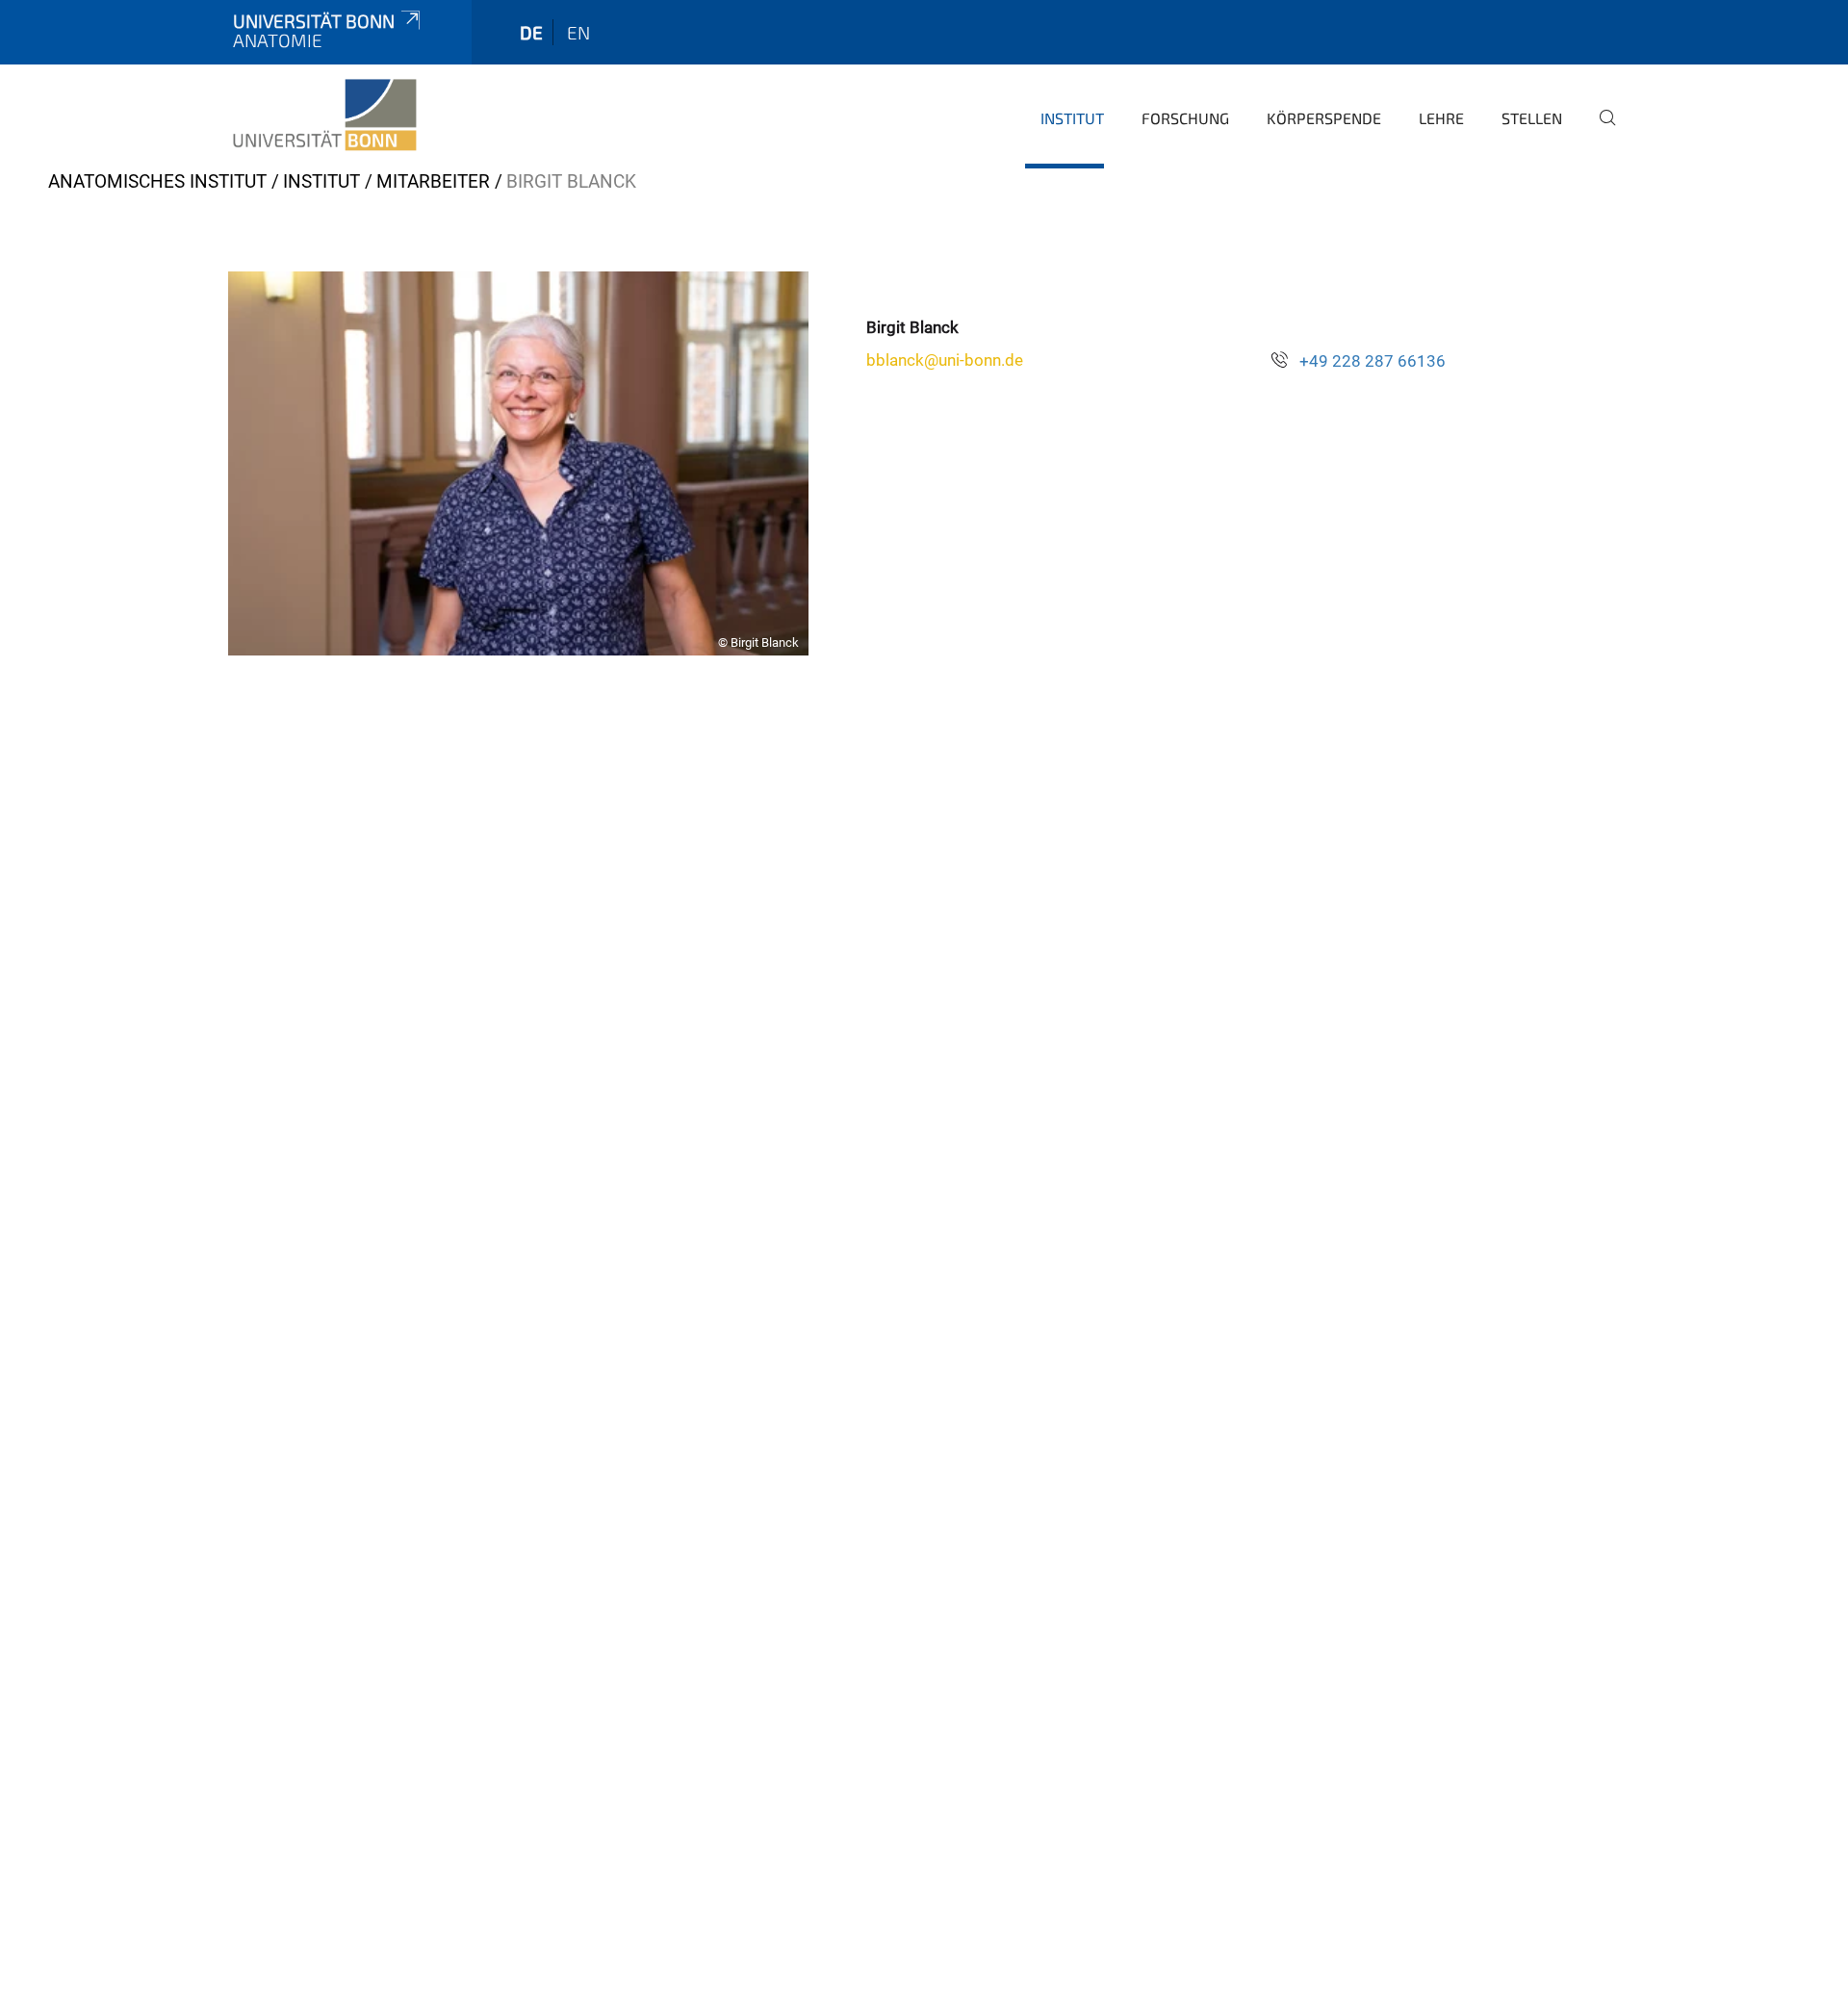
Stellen (1532, 118)
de (531, 32)
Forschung (1185, 118)
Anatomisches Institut (157, 181)
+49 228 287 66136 (1373, 361)
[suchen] (1600, 131)
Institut (1072, 118)
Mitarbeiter (433, 181)
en (578, 32)
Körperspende (1324, 118)
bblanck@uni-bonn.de (945, 360)
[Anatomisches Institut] (325, 116)
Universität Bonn (314, 21)
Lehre (1441, 118)
